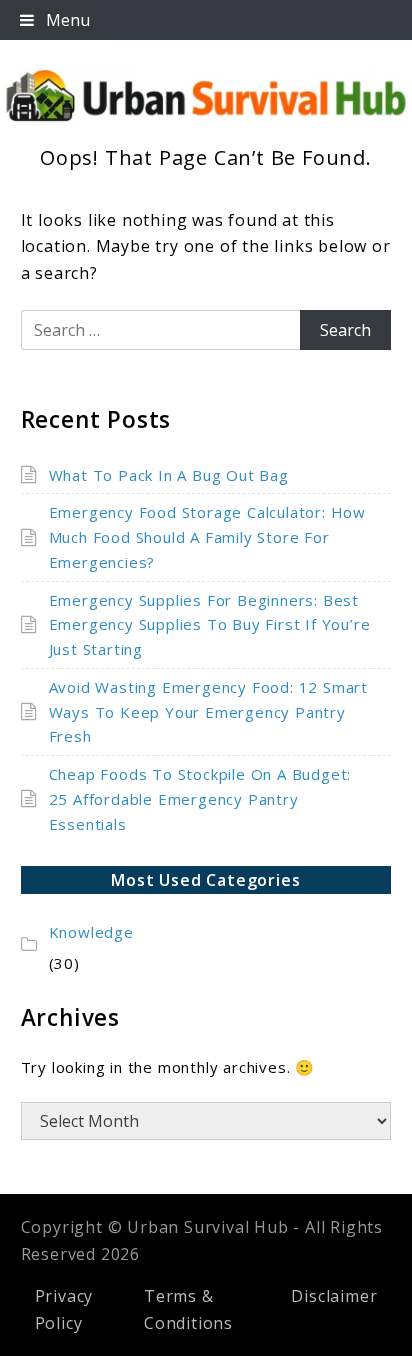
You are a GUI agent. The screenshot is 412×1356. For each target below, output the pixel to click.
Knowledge (91, 932)
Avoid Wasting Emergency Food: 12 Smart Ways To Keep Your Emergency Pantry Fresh (208, 712)
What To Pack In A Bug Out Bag (169, 475)
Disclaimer (334, 1296)
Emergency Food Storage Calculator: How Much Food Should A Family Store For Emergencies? (207, 537)
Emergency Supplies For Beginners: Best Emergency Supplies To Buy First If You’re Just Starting (210, 625)
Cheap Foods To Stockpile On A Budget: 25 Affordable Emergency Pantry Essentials (200, 799)
